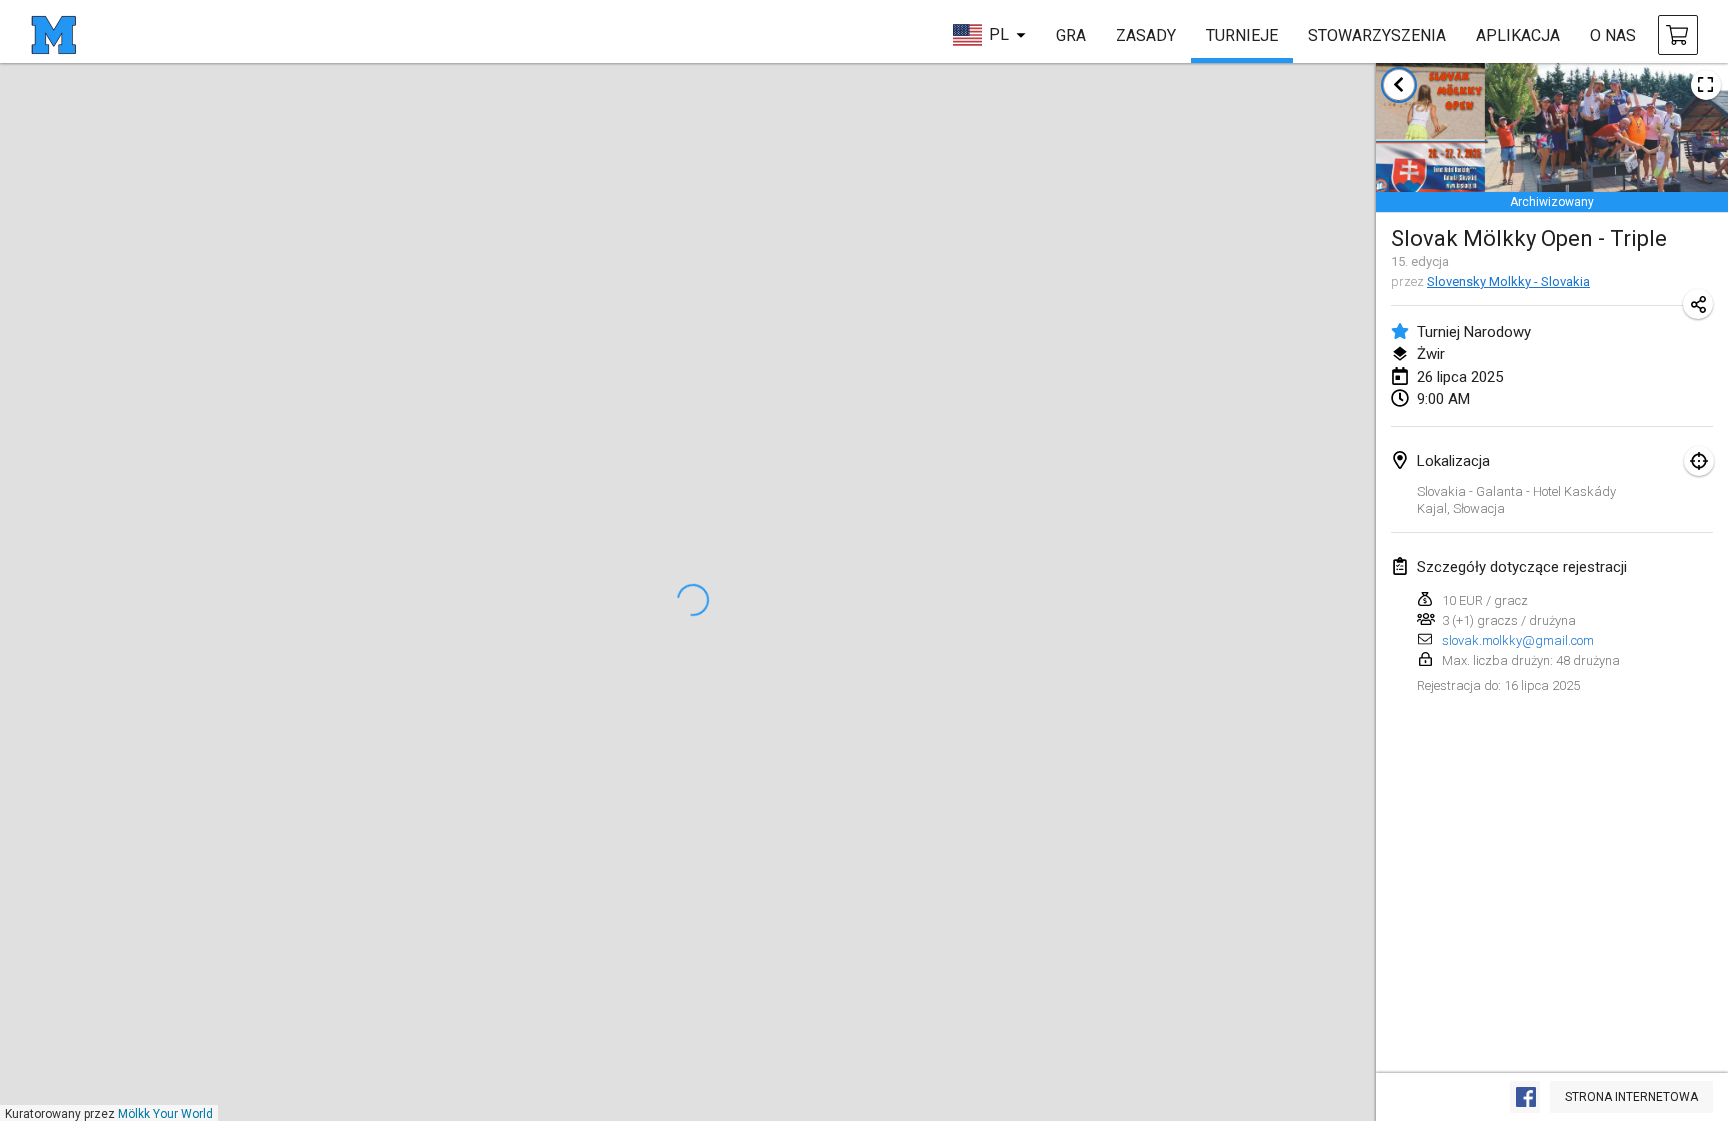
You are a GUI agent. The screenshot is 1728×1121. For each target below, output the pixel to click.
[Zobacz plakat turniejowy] (1706, 85)
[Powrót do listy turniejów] (1399, 85)
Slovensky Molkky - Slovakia (1508, 281)
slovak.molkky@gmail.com (1518, 640)
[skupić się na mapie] (1699, 461)
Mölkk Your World (165, 1114)
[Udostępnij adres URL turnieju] (1698, 304)
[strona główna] (53, 35)
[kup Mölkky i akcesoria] (1678, 35)
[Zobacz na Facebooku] (1525, 1097)
